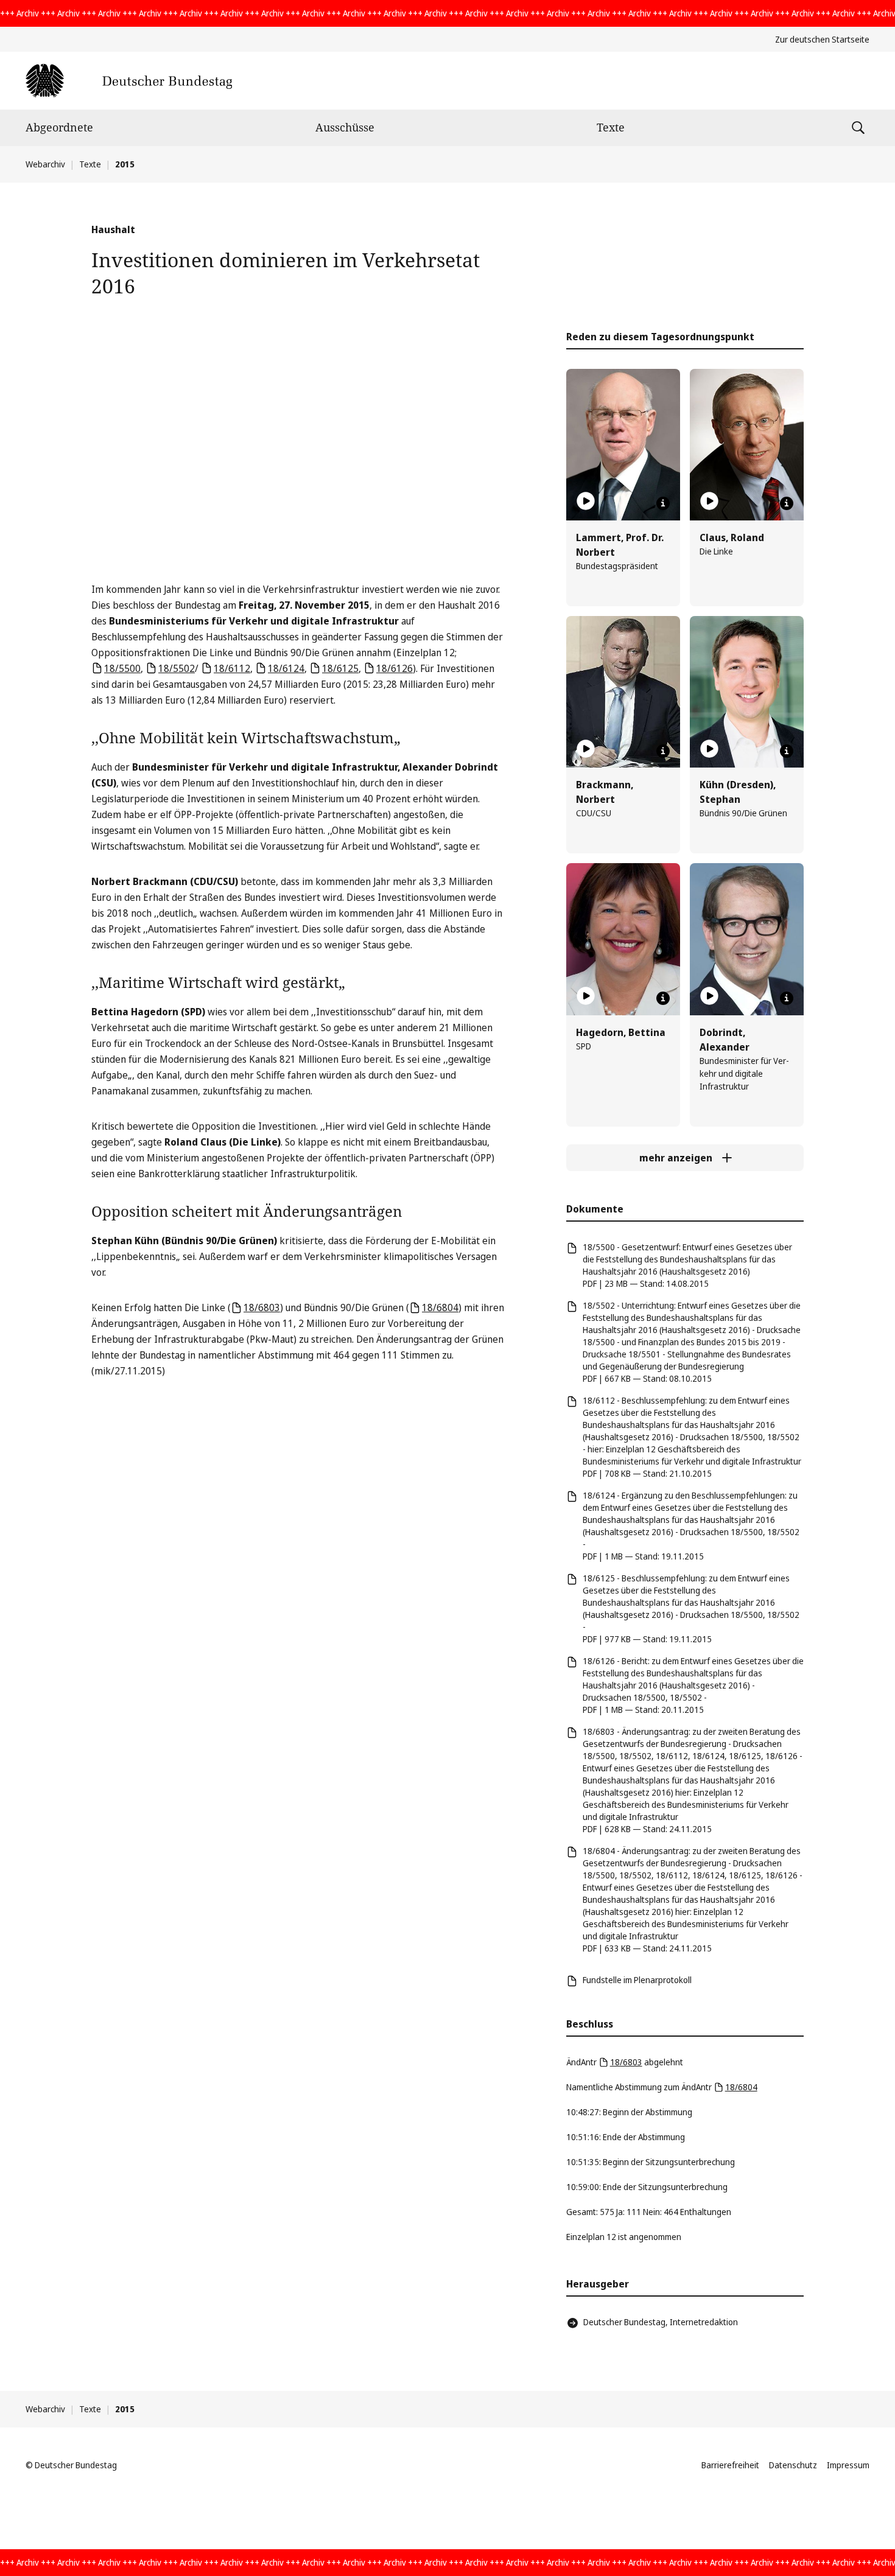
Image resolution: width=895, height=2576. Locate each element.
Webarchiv (45, 164)
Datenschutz (793, 2465)
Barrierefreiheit (730, 2465)
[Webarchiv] (129, 81)
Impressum (848, 2465)
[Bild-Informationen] (663, 503)
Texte (611, 127)
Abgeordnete (59, 127)
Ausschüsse (345, 127)
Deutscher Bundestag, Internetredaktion (661, 2322)
